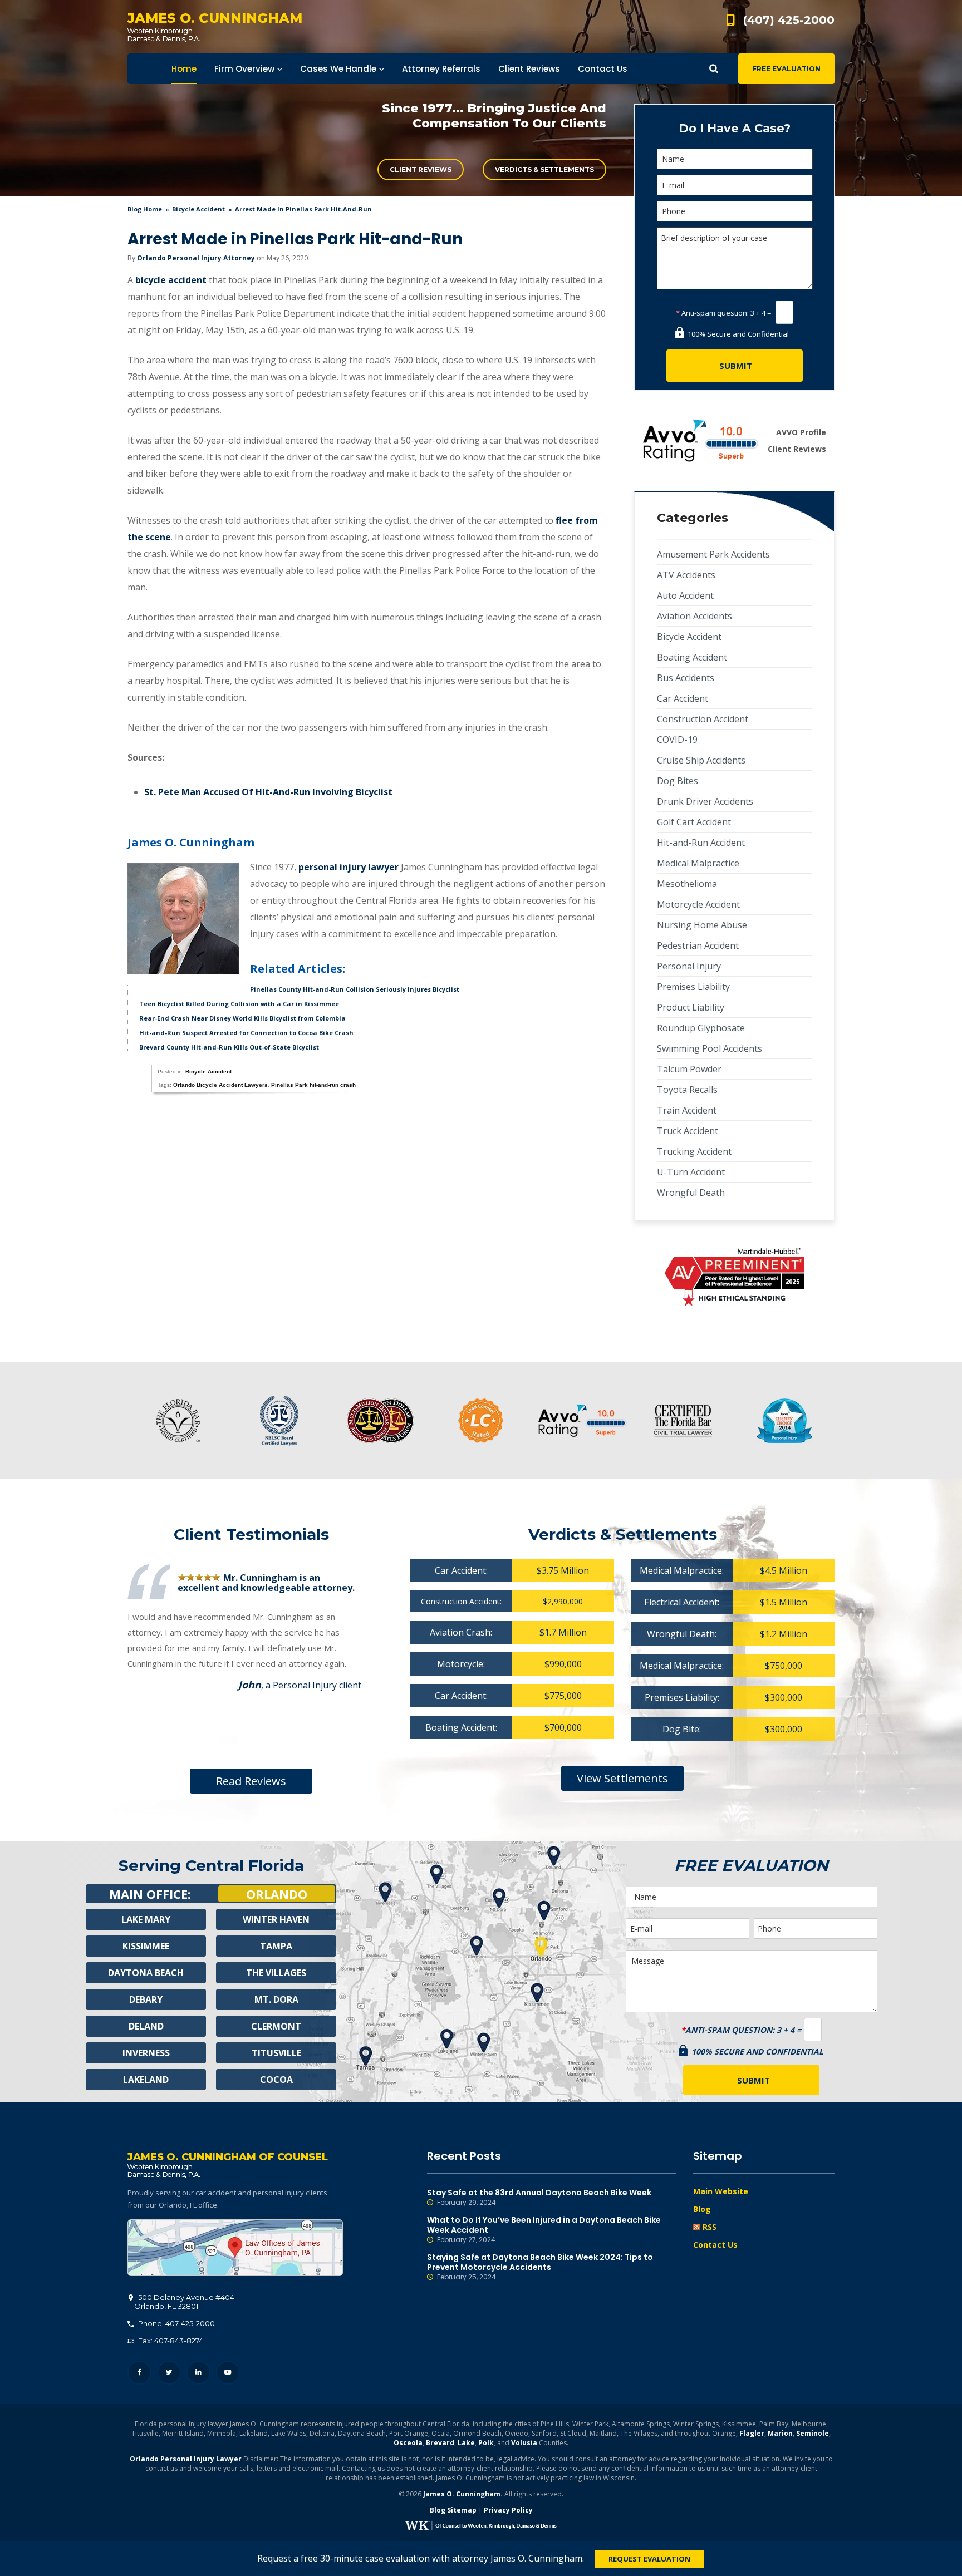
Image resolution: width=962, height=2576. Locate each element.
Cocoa (276, 2080)
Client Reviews (421, 169)
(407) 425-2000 (789, 20)
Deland (146, 2026)
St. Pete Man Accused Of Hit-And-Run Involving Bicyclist (268, 792)
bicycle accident (171, 280)
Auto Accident (685, 595)
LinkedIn (198, 2373)
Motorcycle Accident (698, 904)
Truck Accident (688, 1131)
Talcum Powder (689, 1069)
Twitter (169, 2373)
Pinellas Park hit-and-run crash (313, 1085)
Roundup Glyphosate (701, 1028)
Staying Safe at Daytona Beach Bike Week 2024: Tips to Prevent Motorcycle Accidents (540, 2267)
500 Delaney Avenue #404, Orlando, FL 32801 (235, 2248)
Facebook (139, 2373)
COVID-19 (677, 740)
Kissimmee (146, 1946)
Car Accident (683, 698)
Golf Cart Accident (694, 822)
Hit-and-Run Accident (701, 843)
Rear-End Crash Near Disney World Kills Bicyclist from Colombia (242, 1018)
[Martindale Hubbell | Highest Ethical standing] (734, 1277)
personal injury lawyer (349, 867)
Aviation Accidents (694, 616)
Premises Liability (693, 987)
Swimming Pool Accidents (710, 1048)
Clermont (276, 2026)
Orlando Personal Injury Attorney (196, 258)
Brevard (440, 2443)
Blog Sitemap (453, 2510)
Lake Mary (146, 1919)
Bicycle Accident (198, 209)
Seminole (813, 2433)
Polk (486, 2443)
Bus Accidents (686, 678)
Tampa (276, 1946)
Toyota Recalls (687, 1090)
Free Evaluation (786, 69)
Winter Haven (276, 1919)
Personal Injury (689, 966)
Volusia (524, 2443)
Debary (146, 1999)
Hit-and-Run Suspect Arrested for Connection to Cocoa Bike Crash (246, 1033)
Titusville (276, 2053)
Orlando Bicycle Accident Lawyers (220, 1085)
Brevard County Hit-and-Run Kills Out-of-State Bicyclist (229, 1047)
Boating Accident (692, 657)
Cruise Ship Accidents (701, 760)
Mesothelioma (687, 884)
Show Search (714, 69)
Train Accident (687, 1110)
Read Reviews (251, 1781)
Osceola (408, 2443)
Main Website (721, 2191)
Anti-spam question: (712, 313)
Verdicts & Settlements (544, 169)
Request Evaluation (649, 2559)
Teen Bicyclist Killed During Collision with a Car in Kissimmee (239, 1004)
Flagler (752, 2433)
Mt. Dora (276, 1999)
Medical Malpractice (698, 863)
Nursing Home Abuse (702, 925)
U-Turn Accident (691, 1172)
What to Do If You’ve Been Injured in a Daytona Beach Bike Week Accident (544, 2230)
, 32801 (184, 2302)
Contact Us (715, 2245)
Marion (780, 2433)
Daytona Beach (146, 1973)
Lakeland (146, 2080)
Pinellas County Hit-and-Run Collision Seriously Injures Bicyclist (355, 989)
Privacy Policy (508, 2510)
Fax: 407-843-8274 (170, 2341)
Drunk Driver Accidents (705, 801)
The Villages (276, 1973)
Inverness (146, 2053)
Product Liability (691, 1007)
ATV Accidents (686, 575)
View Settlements (622, 1778)
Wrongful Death (691, 1193)
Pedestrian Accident (698, 945)
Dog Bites (678, 781)
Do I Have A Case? (735, 128)
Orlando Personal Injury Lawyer (186, 2459)
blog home (145, 209)
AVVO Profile (801, 432)
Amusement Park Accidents (713, 554)
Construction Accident (703, 719)
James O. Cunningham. (463, 2494)
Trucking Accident (694, 1151)
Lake (466, 2443)
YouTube (228, 2373)
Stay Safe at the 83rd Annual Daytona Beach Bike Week (539, 2197)
